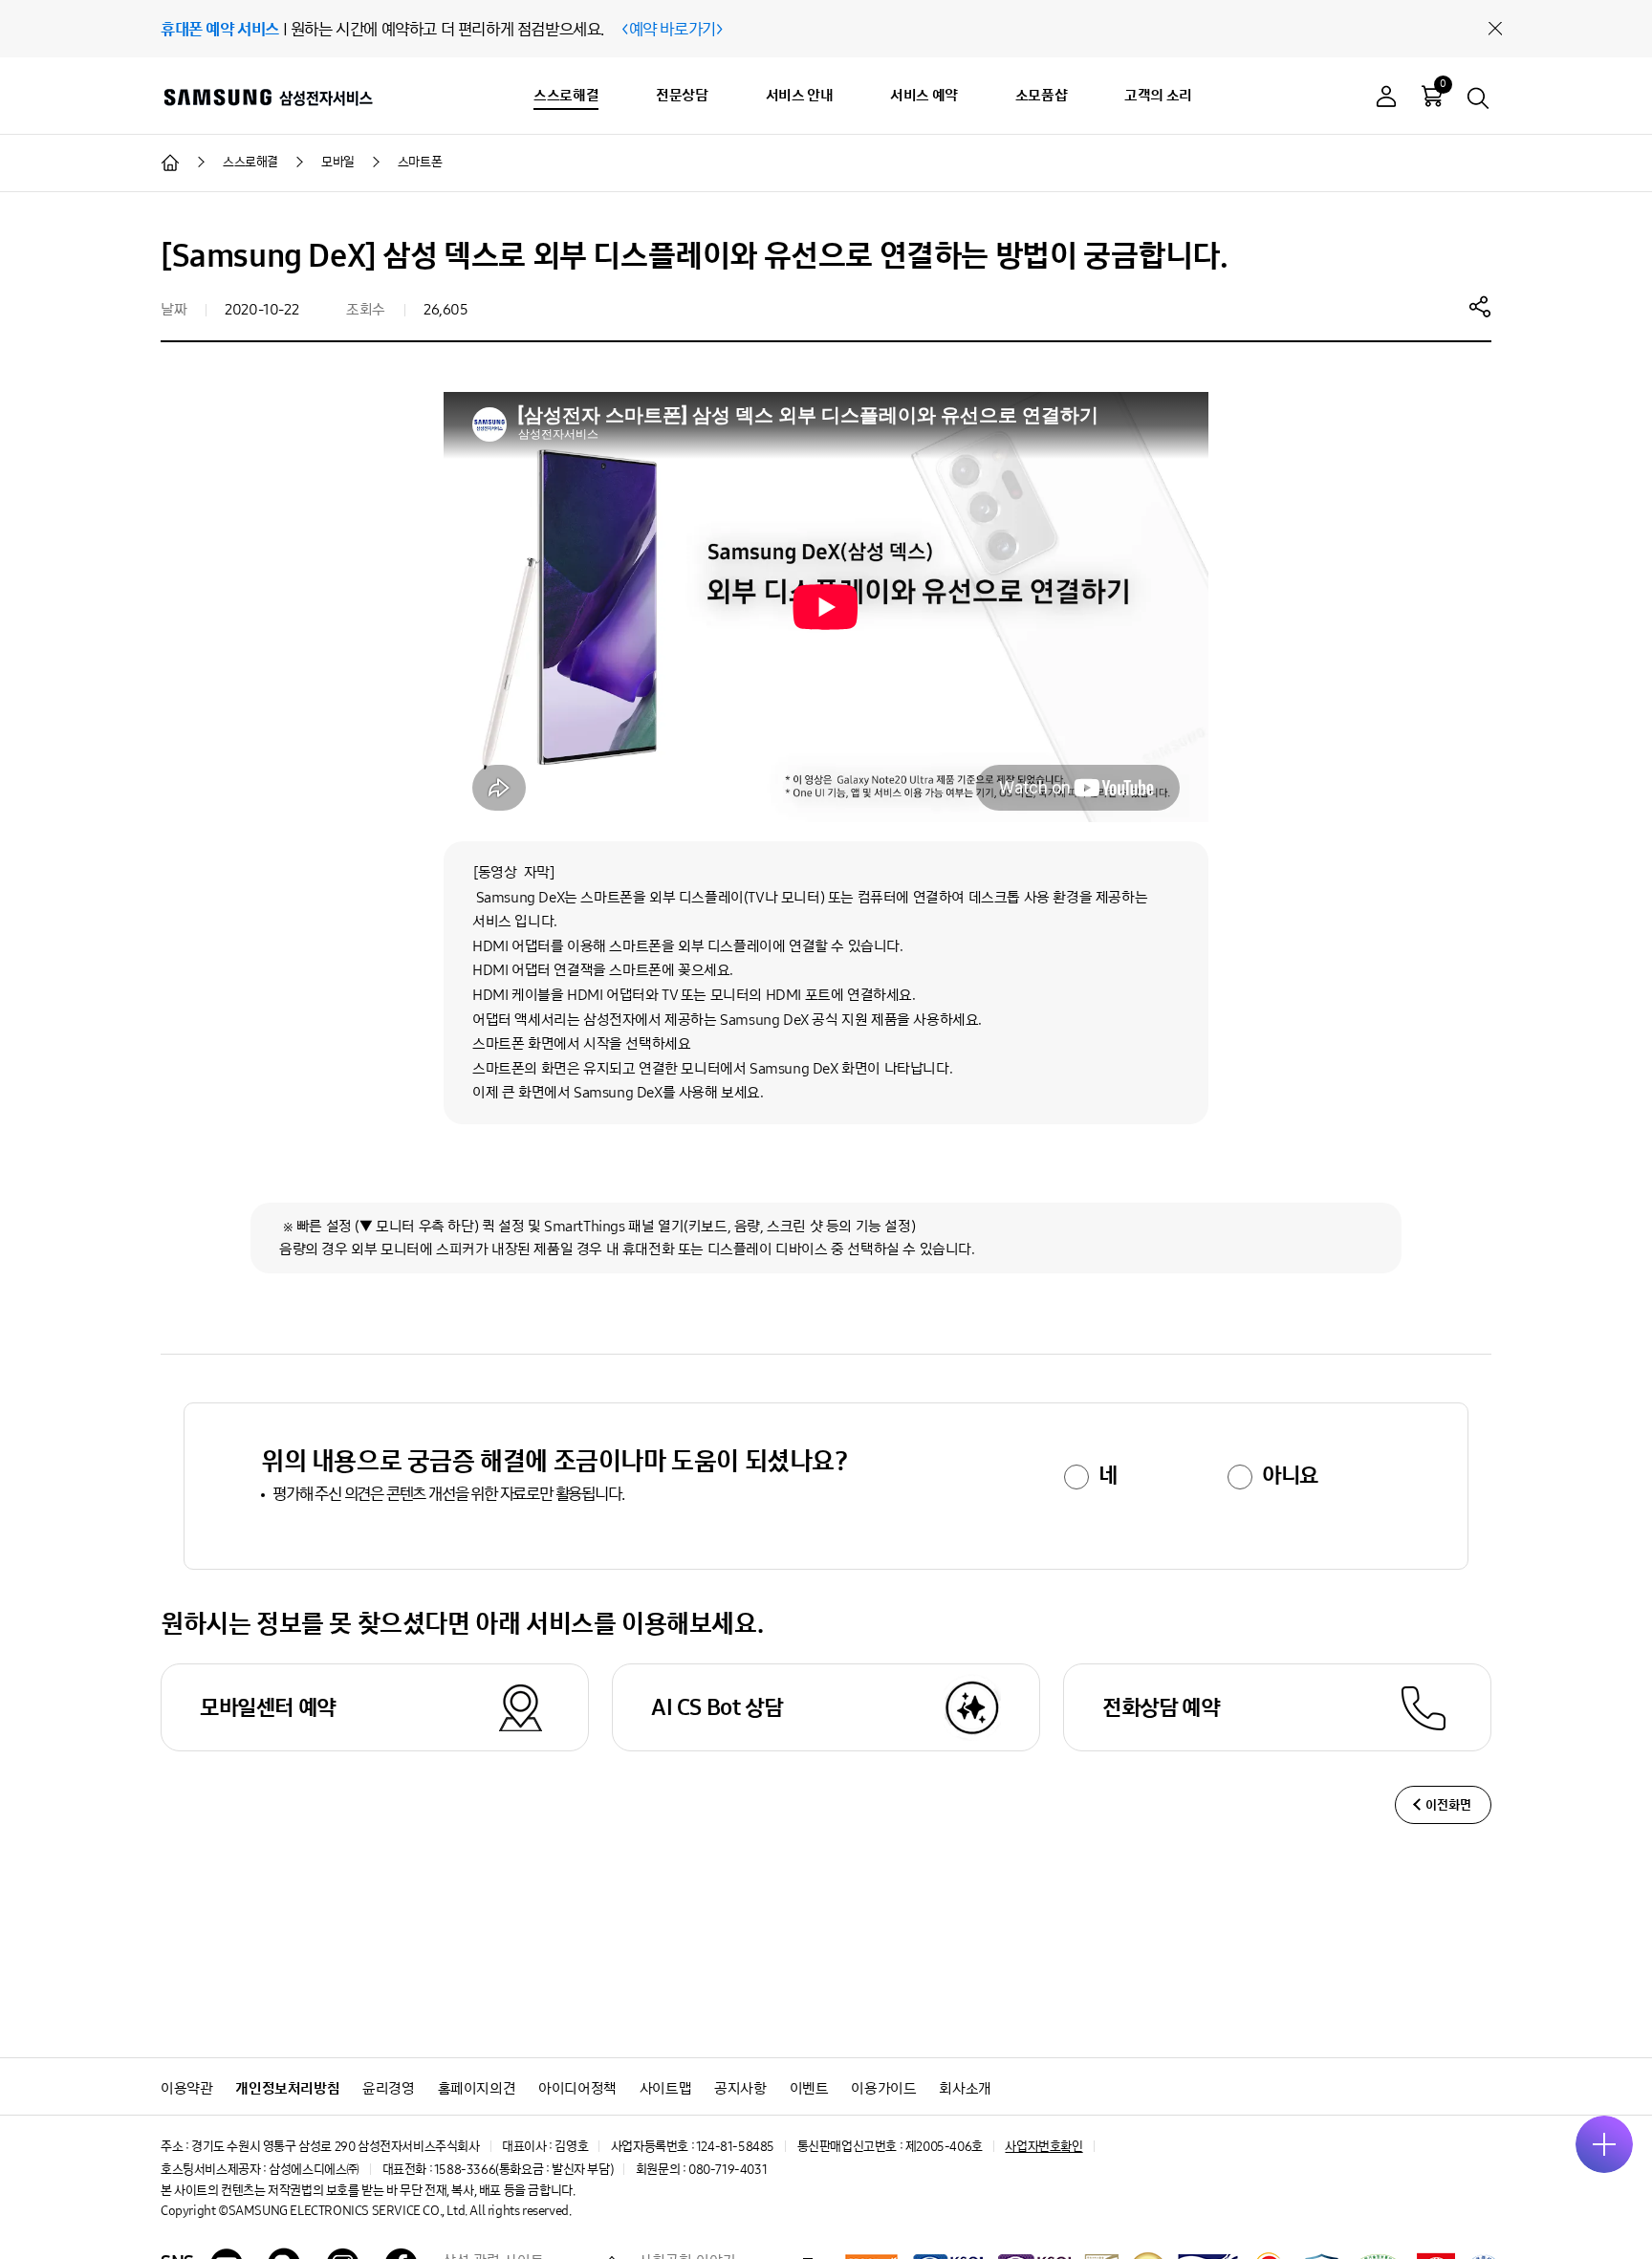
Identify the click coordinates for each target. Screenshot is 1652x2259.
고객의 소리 (1158, 95)
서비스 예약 (924, 95)
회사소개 (965, 2088)
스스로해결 (566, 95)
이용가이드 (883, 2088)
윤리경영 (388, 2088)
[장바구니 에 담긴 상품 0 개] (1432, 96)
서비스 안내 (800, 95)
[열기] (1604, 2144)
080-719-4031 (728, 2170)
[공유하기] (1480, 306)
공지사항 (740, 2088)
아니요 (1290, 1475)
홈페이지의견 (477, 2088)
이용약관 (186, 2088)
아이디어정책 (577, 2088)
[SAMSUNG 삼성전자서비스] (267, 97)
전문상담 (682, 95)
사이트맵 (665, 2088)
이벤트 (809, 2088)
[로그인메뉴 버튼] (1386, 99)
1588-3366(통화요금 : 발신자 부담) (523, 2170)
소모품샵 (1041, 95)
